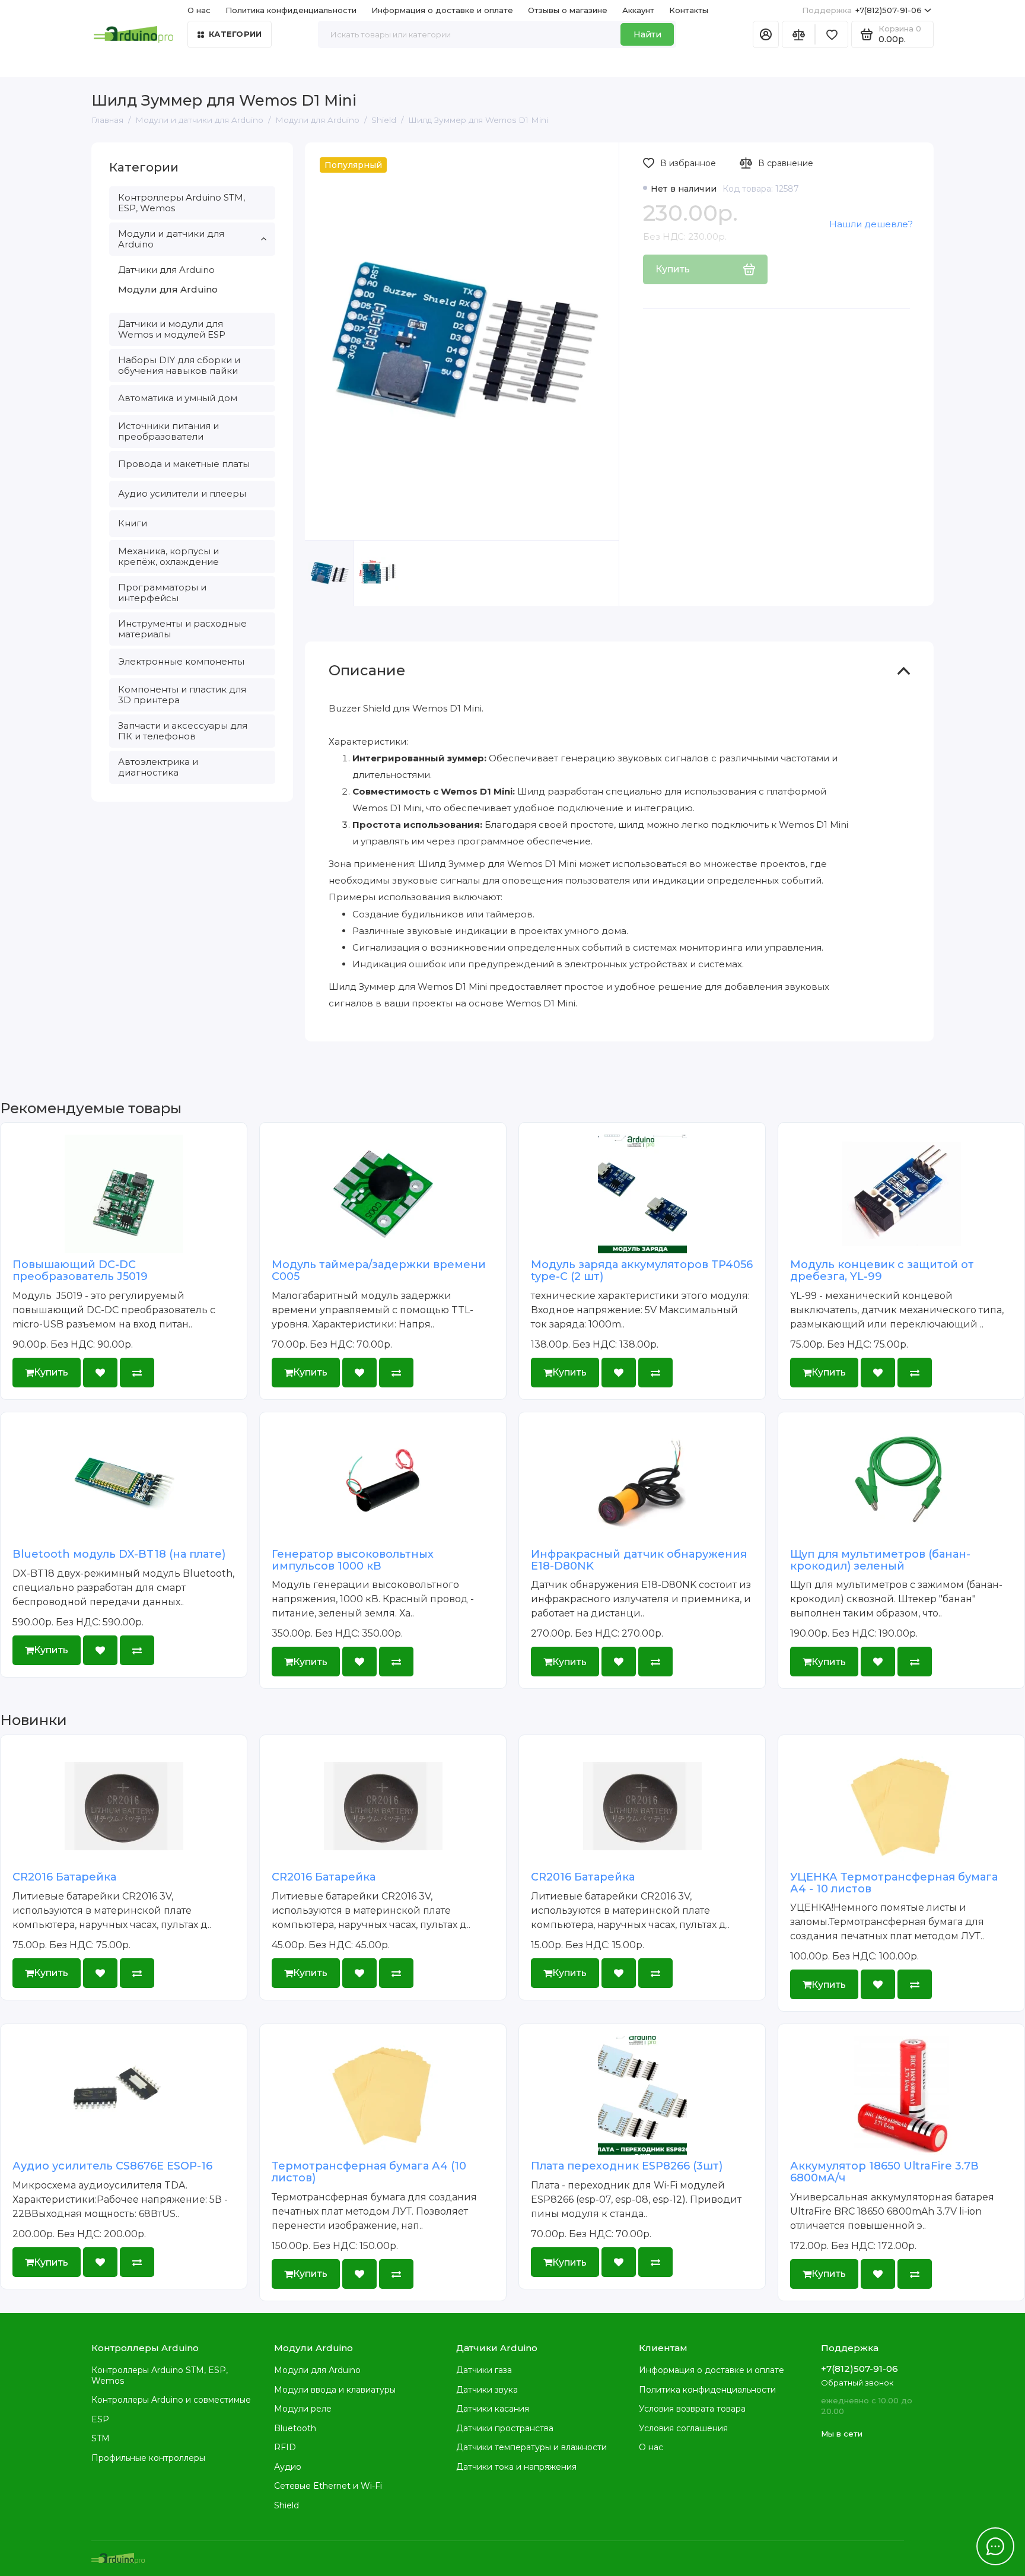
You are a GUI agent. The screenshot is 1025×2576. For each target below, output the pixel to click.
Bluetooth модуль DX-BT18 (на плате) (119, 1554)
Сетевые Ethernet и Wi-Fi (328, 2486)
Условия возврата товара (692, 2409)
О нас (651, 2447)
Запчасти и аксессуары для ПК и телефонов (183, 731)
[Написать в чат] (995, 2546)
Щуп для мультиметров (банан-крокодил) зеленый (880, 1560)
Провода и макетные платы (184, 464)
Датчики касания (493, 2409)
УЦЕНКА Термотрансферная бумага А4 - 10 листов (894, 1883)
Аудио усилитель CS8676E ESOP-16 (112, 2166)
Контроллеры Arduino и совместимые (171, 2400)
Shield (287, 2505)
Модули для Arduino (168, 289)
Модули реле (303, 2409)
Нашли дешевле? (871, 224)
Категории (235, 34)
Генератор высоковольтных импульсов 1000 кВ (353, 1560)
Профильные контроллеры (148, 2458)
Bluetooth (295, 2428)
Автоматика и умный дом (178, 398)
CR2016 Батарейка (64, 1877)
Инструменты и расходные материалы (182, 629)
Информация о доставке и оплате (442, 10)
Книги (133, 523)
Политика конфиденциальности (291, 10)
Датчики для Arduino (166, 270)
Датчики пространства (505, 2428)
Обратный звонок (857, 2383)
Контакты (689, 10)
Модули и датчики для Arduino (171, 239)
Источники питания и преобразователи (168, 431)
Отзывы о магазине (568, 10)
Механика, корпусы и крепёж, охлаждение (168, 556)
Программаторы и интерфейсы (162, 593)
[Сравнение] (798, 34)
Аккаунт (638, 10)
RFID (285, 2447)
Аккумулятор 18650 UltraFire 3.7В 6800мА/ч (884, 2172)
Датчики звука (487, 2390)
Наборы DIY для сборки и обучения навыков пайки (179, 365)
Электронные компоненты (181, 661)
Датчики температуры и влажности (531, 2447)
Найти (647, 34)
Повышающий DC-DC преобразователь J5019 (80, 1270)
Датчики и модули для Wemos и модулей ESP (172, 329)
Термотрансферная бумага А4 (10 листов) (369, 2172)
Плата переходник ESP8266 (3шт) (627, 2166)
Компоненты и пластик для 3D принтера (182, 695)
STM (101, 2438)
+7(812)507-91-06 (862, 10)
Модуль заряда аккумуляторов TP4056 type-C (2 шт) (642, 1270)
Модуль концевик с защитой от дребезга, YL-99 (882, 1270)
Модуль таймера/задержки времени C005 (379, 1270)
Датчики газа (484, 2370)
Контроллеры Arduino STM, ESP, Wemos (182, 203)
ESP (100, 2419)
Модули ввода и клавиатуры (335, 2390)
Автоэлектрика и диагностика (158, 767)
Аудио (288, 2467)
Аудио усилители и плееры (182, 493)
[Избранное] (832, 34)
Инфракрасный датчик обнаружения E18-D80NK (639, 1560)
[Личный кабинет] (766, 34)
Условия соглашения (683, 2428)
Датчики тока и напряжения (516, 2467)
